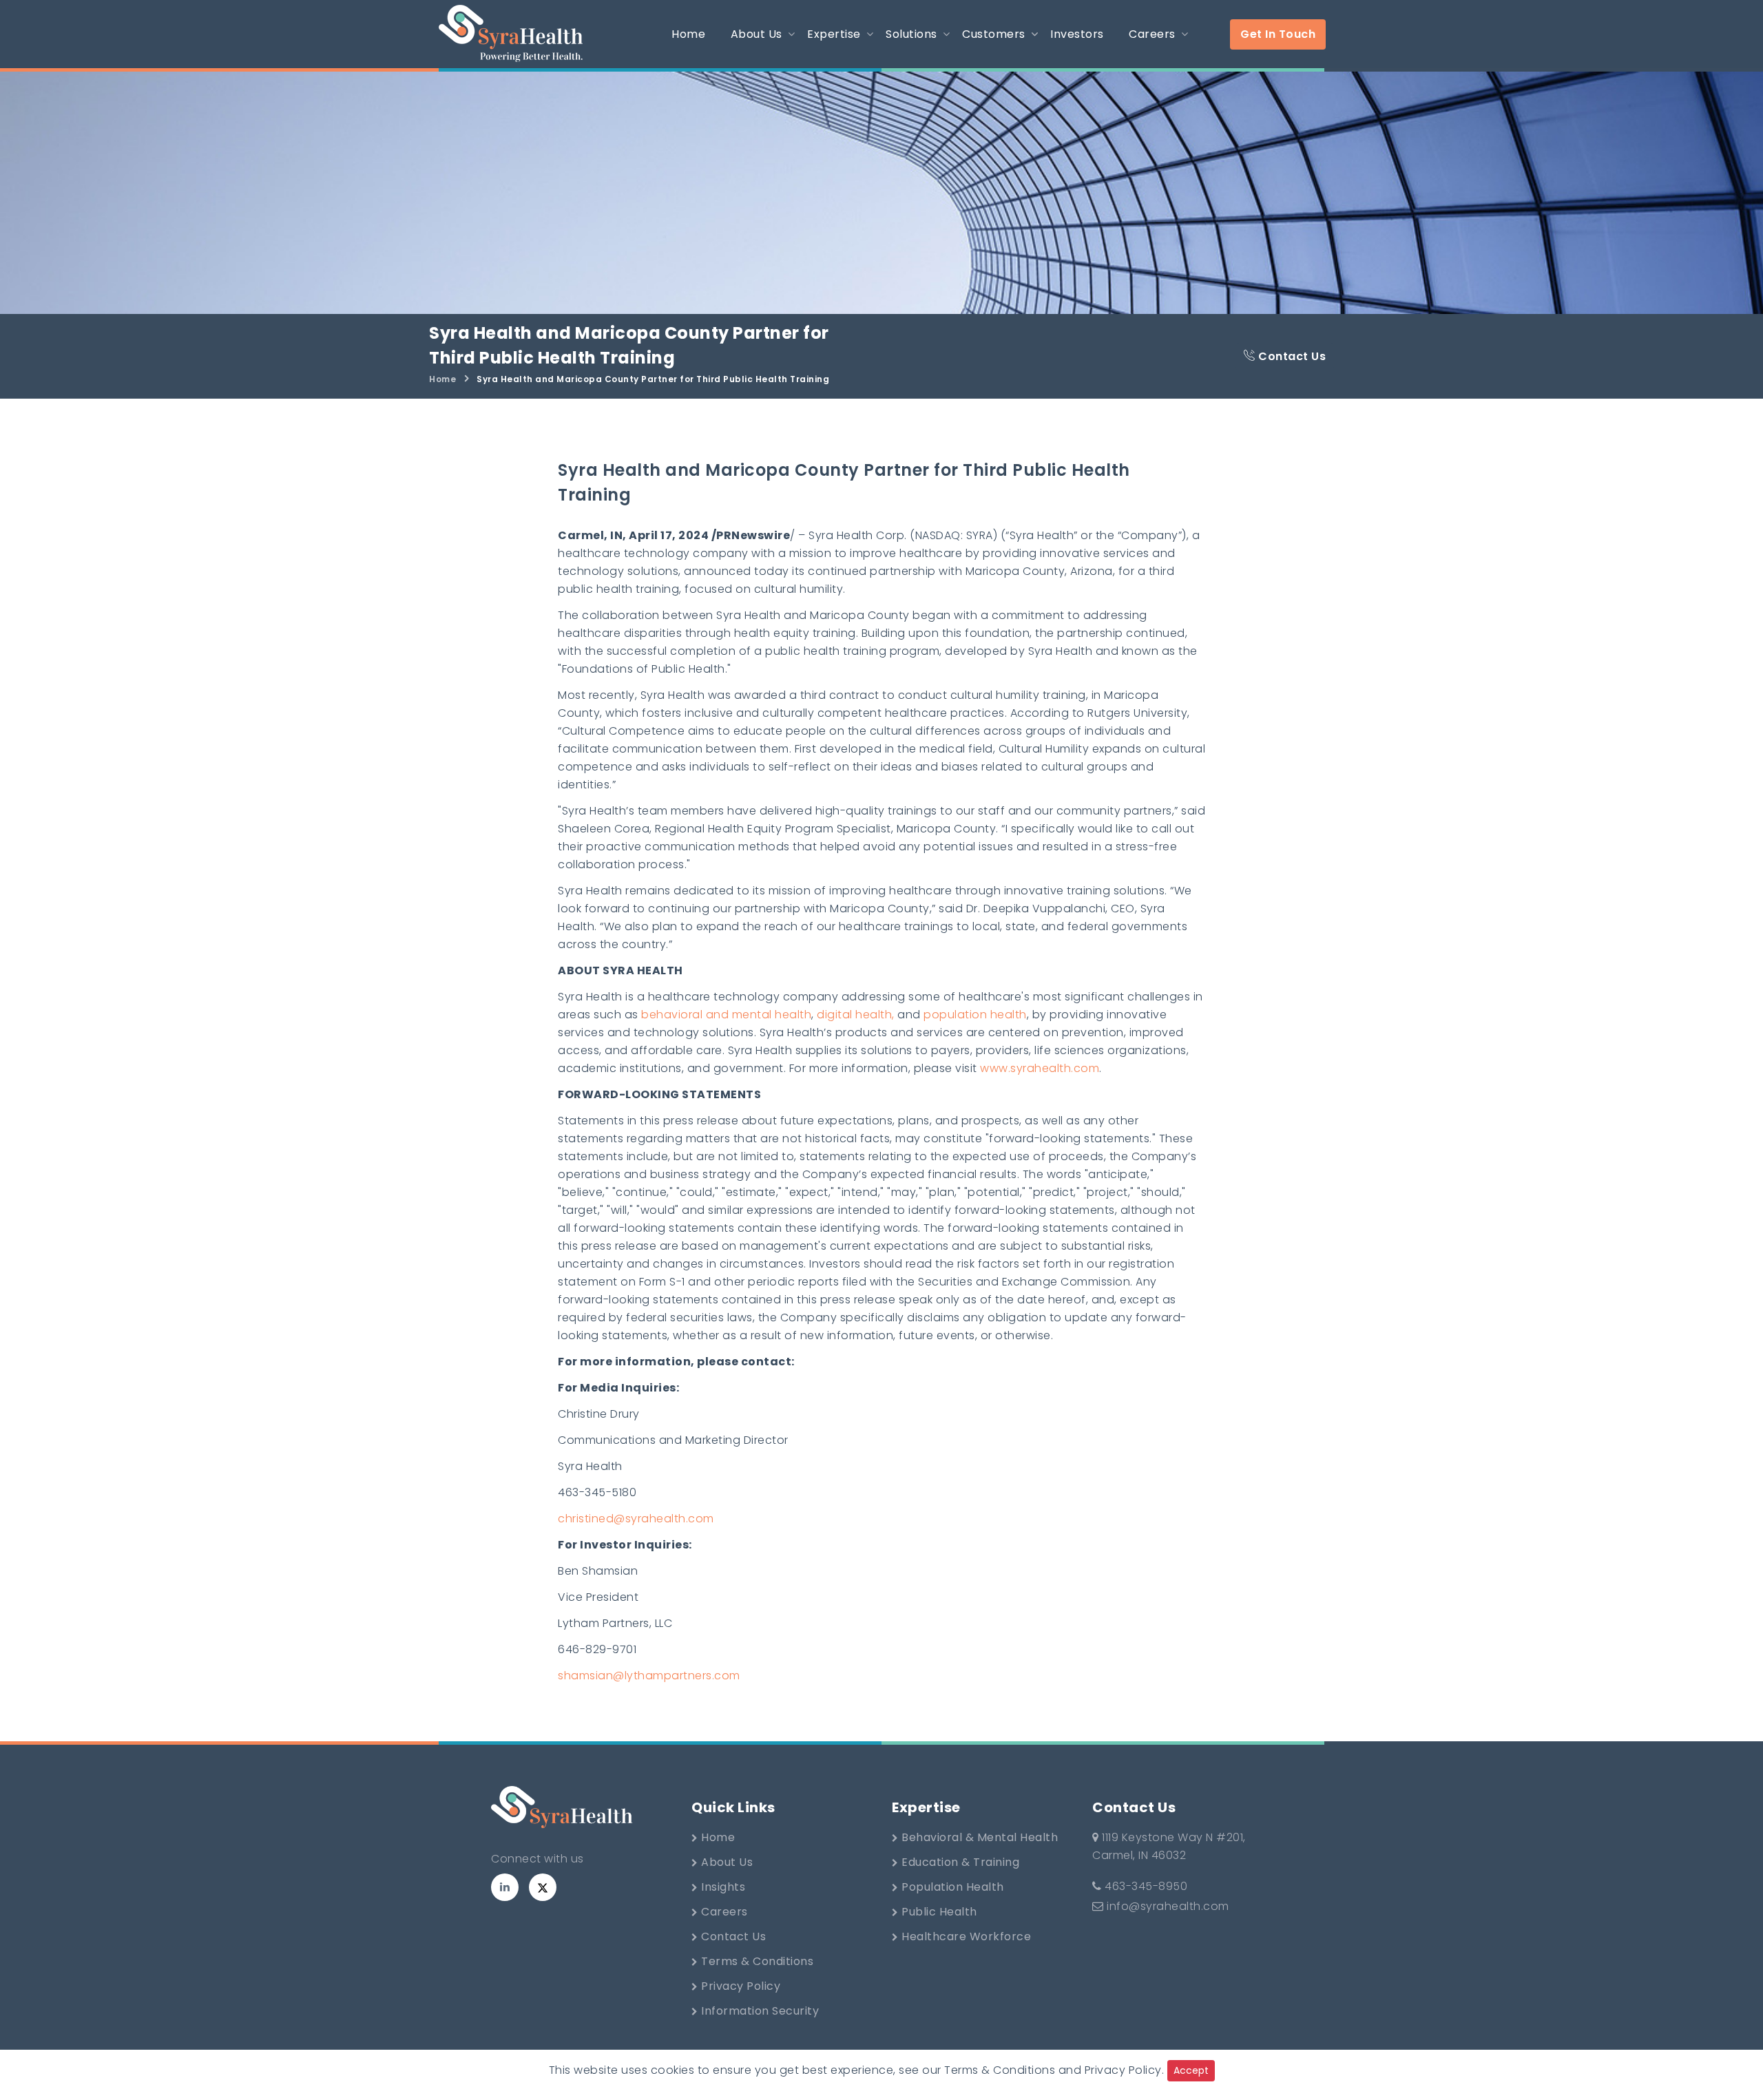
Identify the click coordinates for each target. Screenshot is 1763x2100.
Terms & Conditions (756, 1961)
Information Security (759, 2011)
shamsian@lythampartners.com (649, 1676)
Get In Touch (1278, 34)
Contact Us (1291, 356)
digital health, (856, 1015)
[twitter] (543, 1887)
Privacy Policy (740, 1986)
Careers (723, 1912)
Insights (722, 1887)
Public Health (938, 1912)
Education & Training (959, 1862)
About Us (726, 1862)
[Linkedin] (505, 1887)
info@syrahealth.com (1168, 1906)
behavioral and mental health (726, 1015)
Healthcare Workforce (965, 1936)
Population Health (951, 1887)
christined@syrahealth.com (636, 1519)
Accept (1191, 2070)
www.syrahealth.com (1040, 1068)
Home (442, 379)
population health (975, 1015)
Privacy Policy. (1125, 2070)
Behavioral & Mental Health (979, 1837)
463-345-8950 (1145, 1886)
